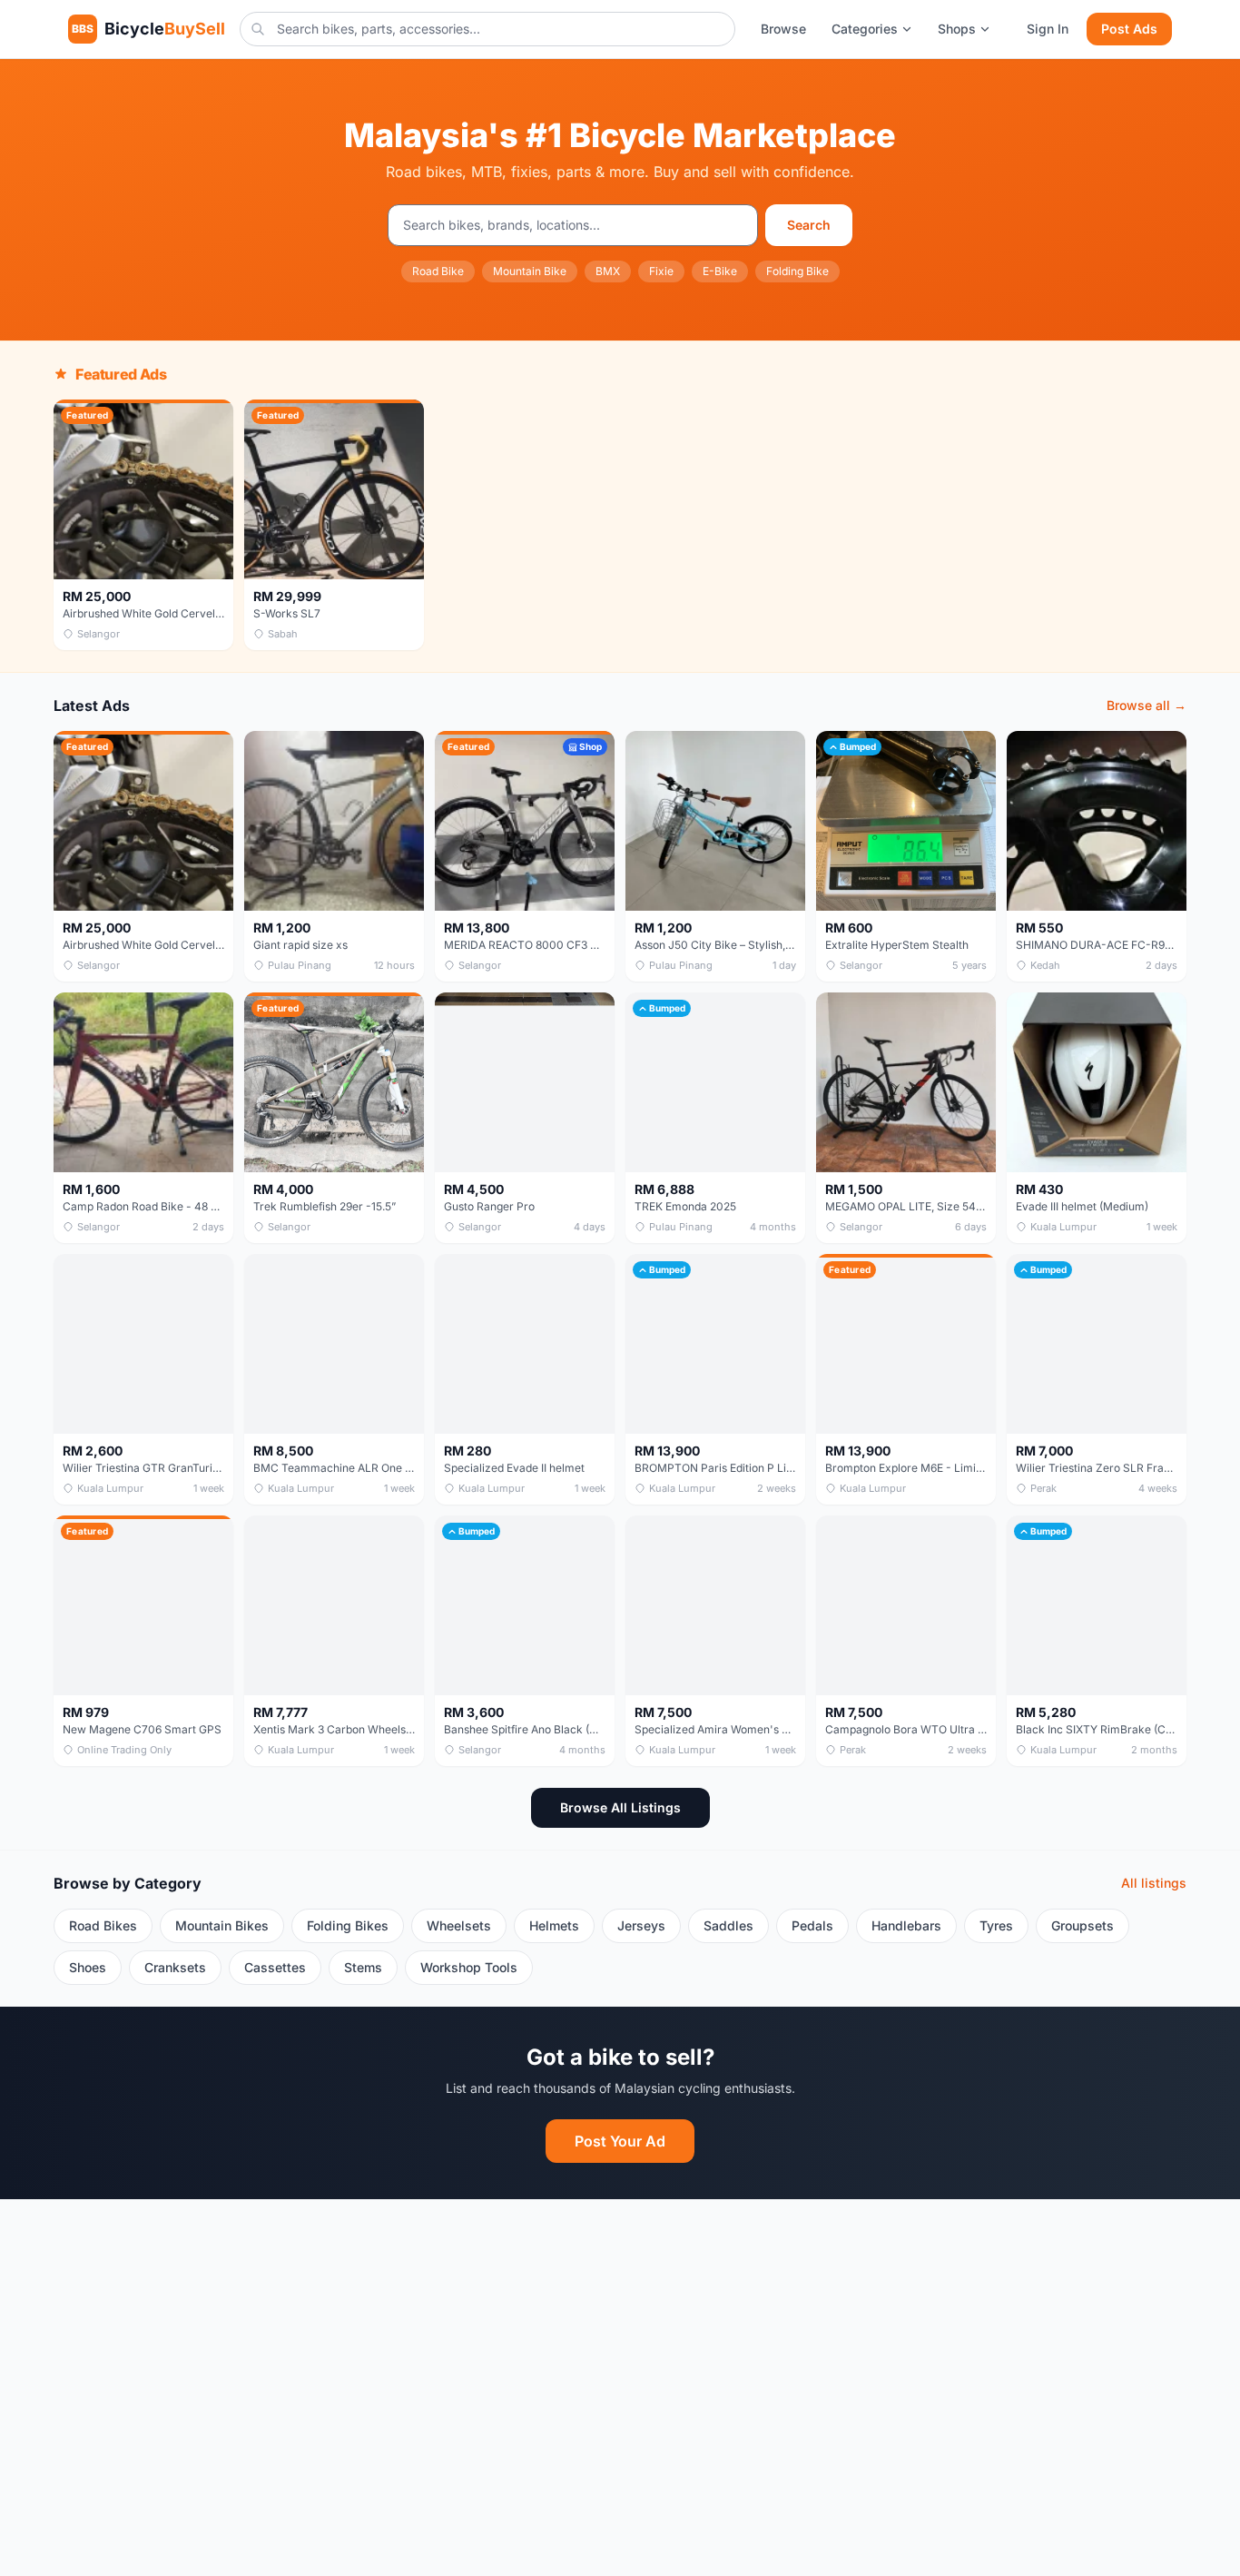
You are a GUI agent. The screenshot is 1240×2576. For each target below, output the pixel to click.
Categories (865, 29)
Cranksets (175, 1967)
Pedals (812, 1925)
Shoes (88, 1967)
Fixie (661, 271)
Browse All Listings (620, 1807)
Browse (783, 29)
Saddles (728, 1925)
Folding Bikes (348, 1925)
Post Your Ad (620, 2141)
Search (809, 225)
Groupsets (1083, 1925)
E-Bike (720, 271)
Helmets (554, 1925)
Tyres (996, 1925)
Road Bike (438, 271)
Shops (957, 29)
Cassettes (275, 1967)
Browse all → (1147, 705)
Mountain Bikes (222, 1925)
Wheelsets (459, 1925)
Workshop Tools (469, 1967)
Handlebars (906, 1925)
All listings (1154, 1883)
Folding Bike (797, 271)
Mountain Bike (530, 271)
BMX (608, 271)
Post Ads (1129, 29)
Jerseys (641, 1925)
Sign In (1048, 29)
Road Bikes (103, 1925)
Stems (363, 1967)
